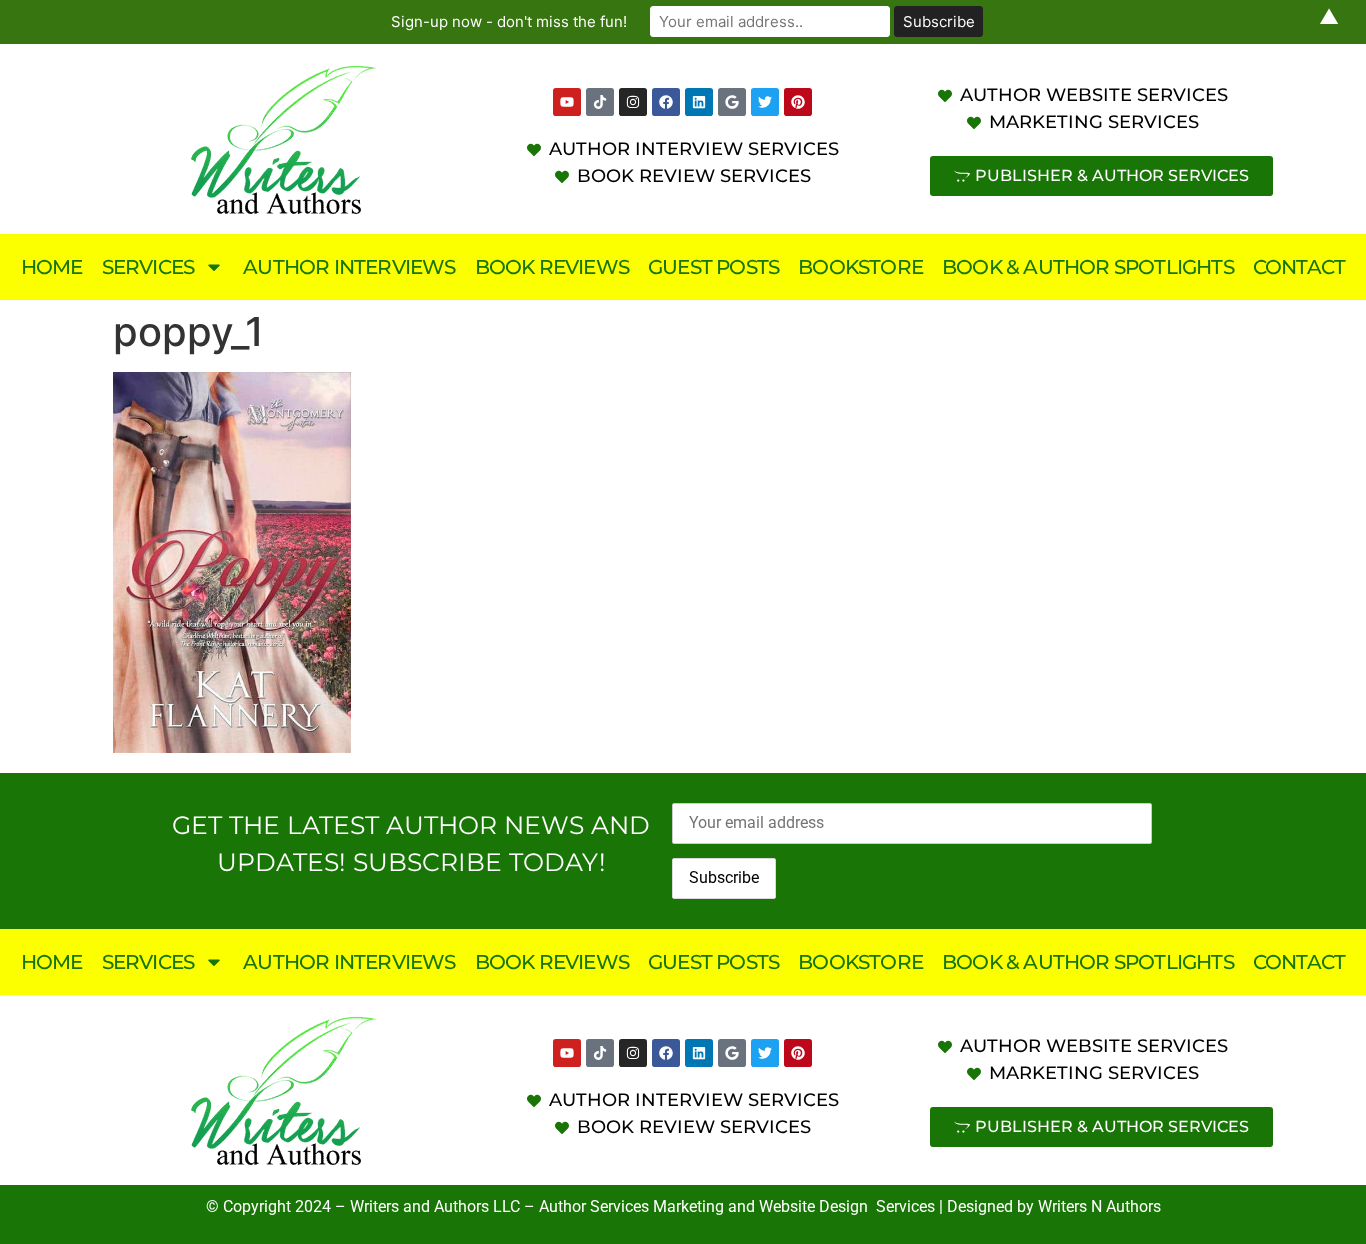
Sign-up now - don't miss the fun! (509, 21)
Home (52, 267)
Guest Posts (713, 267)
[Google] (732, 102)
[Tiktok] (600, 102)
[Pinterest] (798, 102)
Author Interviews (349, 267)
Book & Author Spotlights (1088, 267)
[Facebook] (666, 102)
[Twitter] (765, 102)
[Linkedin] (699, 102)
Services (148, 267)
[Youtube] (567, 102)
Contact (1299, 267)
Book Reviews (552, 267)
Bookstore (860, 267)
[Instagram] (633, 102)
